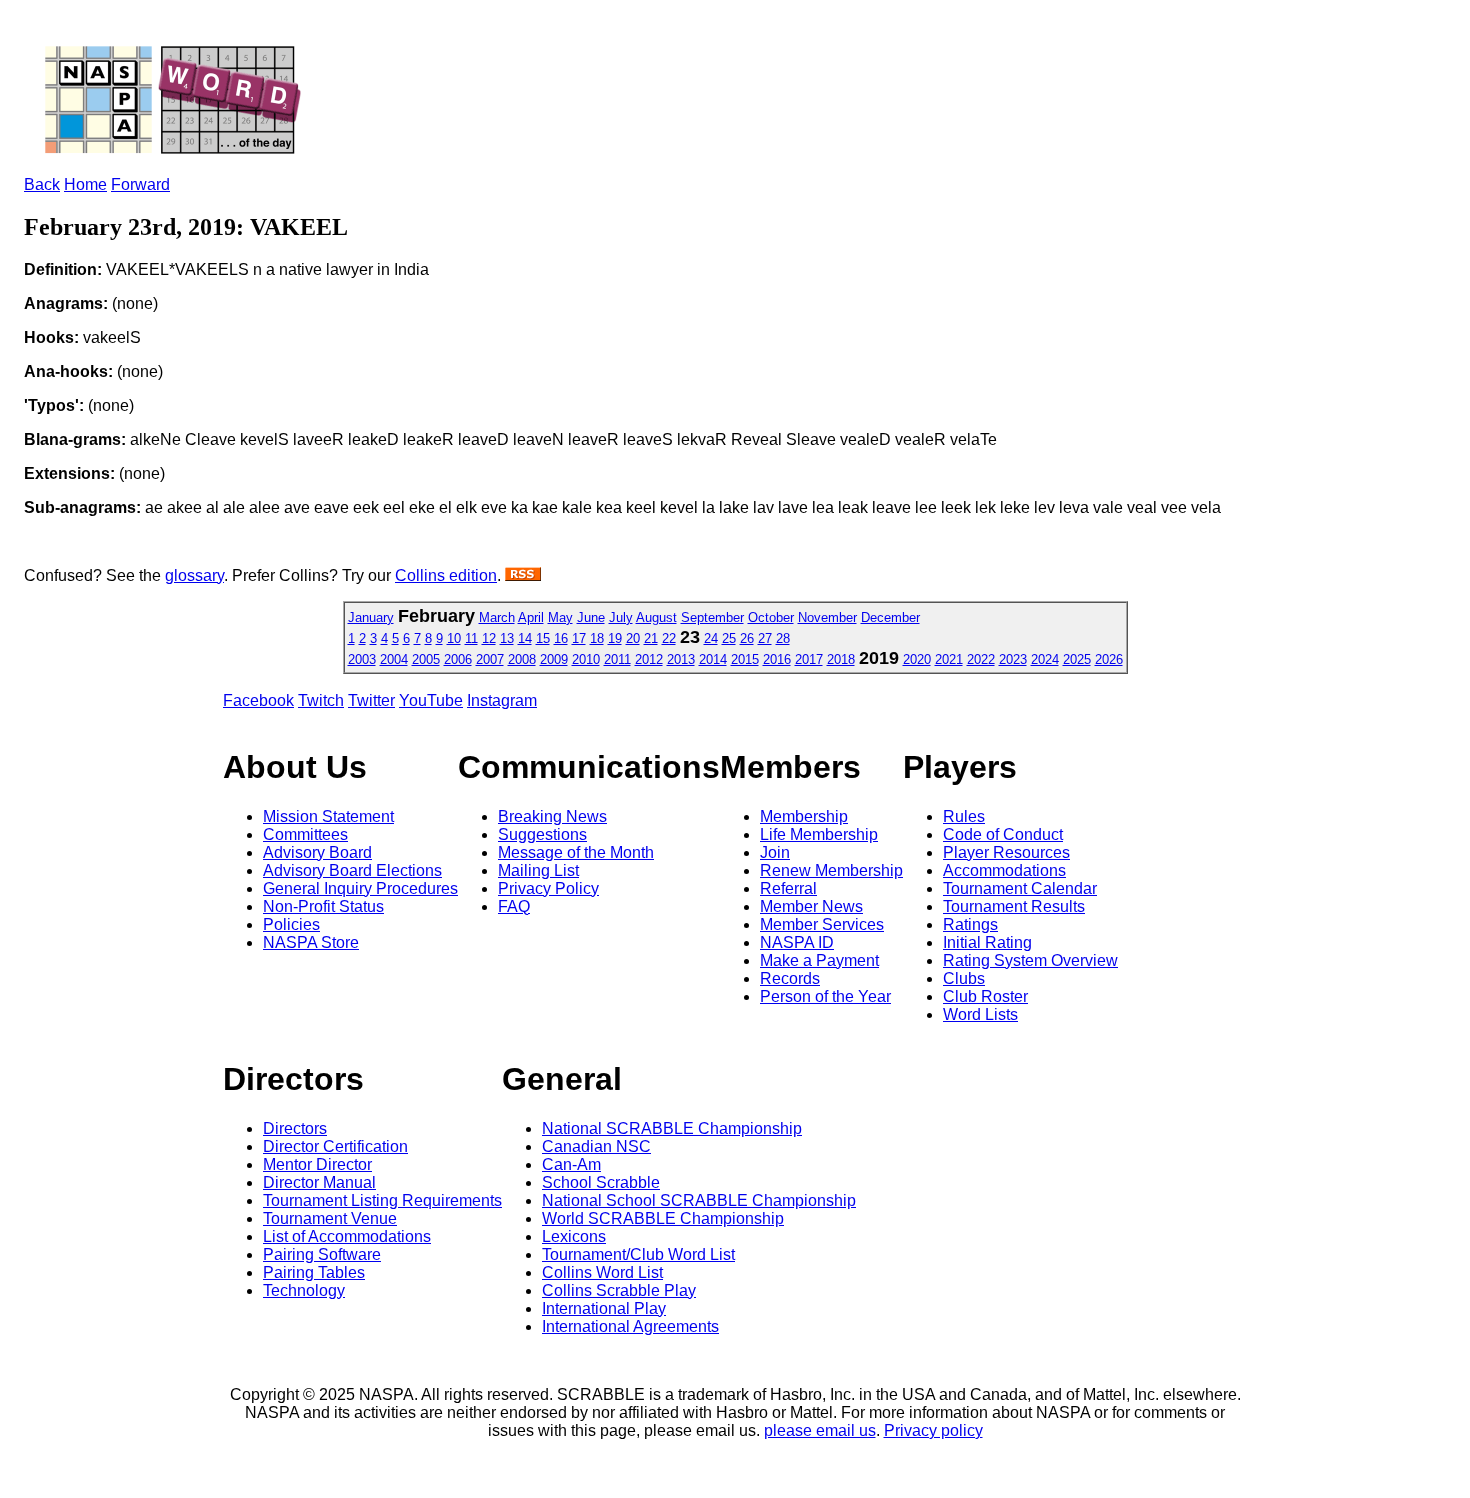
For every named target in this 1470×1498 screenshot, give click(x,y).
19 (615, 638)
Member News (811, 906)
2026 (1109, 659)
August (656, 617)
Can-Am (571, 1164)
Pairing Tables (314, 1272)
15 (543, 638)
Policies (291, 924)
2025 (1077, 659)
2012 (649, 659)
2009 (554, 659)
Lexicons (574, 1236)
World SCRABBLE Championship (663, 1218)
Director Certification (335, 1146)
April (531, 617)
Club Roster (985, 996)
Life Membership (819, 834)
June (591, 617)
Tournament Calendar (1020, 888)
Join (775, 852)
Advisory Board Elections (352, 870)
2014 (713, 659)
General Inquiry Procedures (360, 888)
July (621, 617)
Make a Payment (819, 960)
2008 (522, 659)
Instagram (502, 700)
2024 (1045, 659)
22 (669, 638)
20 (633, 638)
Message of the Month (576, 852)
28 (783, 638)
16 (561, 638)
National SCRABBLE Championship (672, 1128)
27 (765, 638)
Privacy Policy (548, 888)
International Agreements (630, 1326)
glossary (194, 575)
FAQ (514, 906)
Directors (295, 1128)
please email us (820, 1430)
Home (85, 184)
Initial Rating (987, 942)
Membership (804, 816)
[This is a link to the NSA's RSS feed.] (523, 575)
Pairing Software (322, 1254)
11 (471, 638)
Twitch (321, 700)
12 (489, 638)
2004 (394, 659)
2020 (917, 659)
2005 (426, 659)
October (771, 617)
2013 (681, 659)
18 (597, 638)
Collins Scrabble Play (619, 1290)
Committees (305, 834)
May (560, 617)
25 (729, 638)
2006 (458, 659)
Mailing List (538, 870)
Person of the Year (825, 996)
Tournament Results (1014, 906)
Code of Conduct (1003, 834)
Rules (964, 816)
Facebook (258, 700)
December (890, 617)
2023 (1013, 659)
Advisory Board (317, 852)
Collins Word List (602, 1272)
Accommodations (1004, 870)
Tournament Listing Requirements (382, 1200)
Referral (788, 888)
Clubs (964, 978)
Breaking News (552, 816)
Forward (140, 184)
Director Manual (319, 1182)
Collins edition (446, 575)
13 (507, 638)
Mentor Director (317, 1164)
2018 (841, 659)
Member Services (822, 924)
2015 (745, 659)
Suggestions (542, 834)
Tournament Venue (330, 1218)
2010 (586, 659)
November (827, 617)
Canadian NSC (596, 1146)
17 (579, 638)
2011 (617, 659)
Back (42, 184)
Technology (304, 1290)
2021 (949, 659)
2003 (362, 659)
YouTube (431, 700)
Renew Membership (831, 870)
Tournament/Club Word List (638, 1254)
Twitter (371, 700)
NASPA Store (311, 942)
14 (525, 638)
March (497, 617)
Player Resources (1006, 852)
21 (651, 638)
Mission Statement (328, 816)
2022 (981, 659)
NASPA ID (797, 942)
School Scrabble (601, 1182)
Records (790, 978)
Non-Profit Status (323, 906)
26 (747, 638)
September (712, 617)
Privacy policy (933, 1430)
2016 (777, 659)
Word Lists (980, 1014)
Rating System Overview (1030, 960)
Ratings (970, 924)
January (371, 617)
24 (711, 638)
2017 (809, 659)
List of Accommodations (347, 1236)
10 (454, 638)
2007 (490, 659)
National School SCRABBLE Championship (699, 1200)
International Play (604, 1308)
